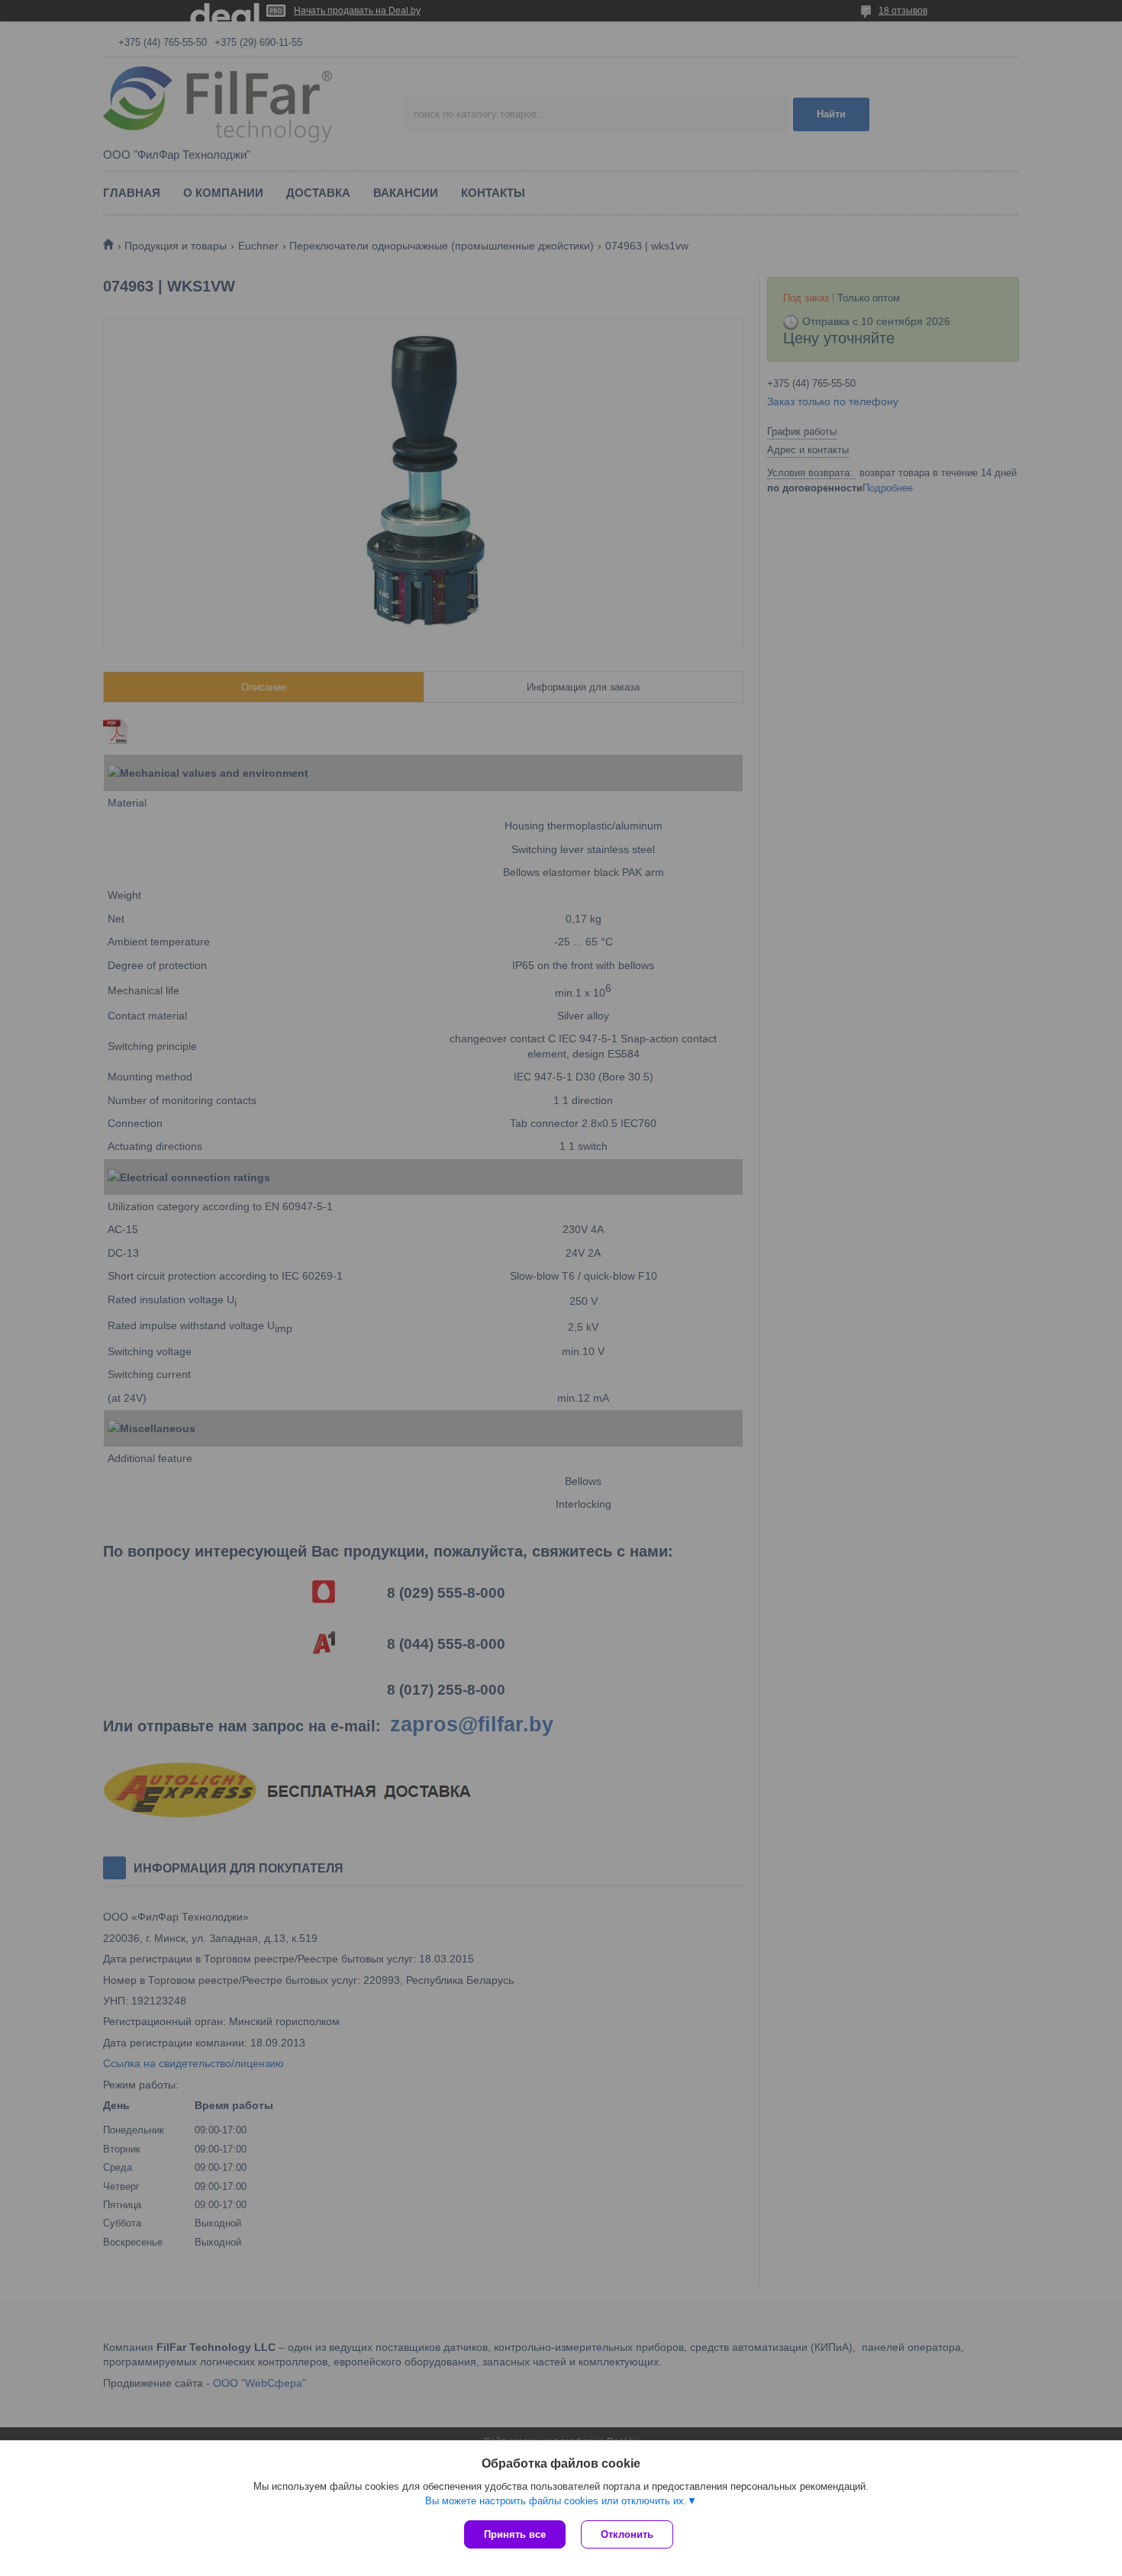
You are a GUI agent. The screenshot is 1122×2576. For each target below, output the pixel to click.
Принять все (515, 2534)
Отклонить (627, 2534)
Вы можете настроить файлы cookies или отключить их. (556, 2501)
